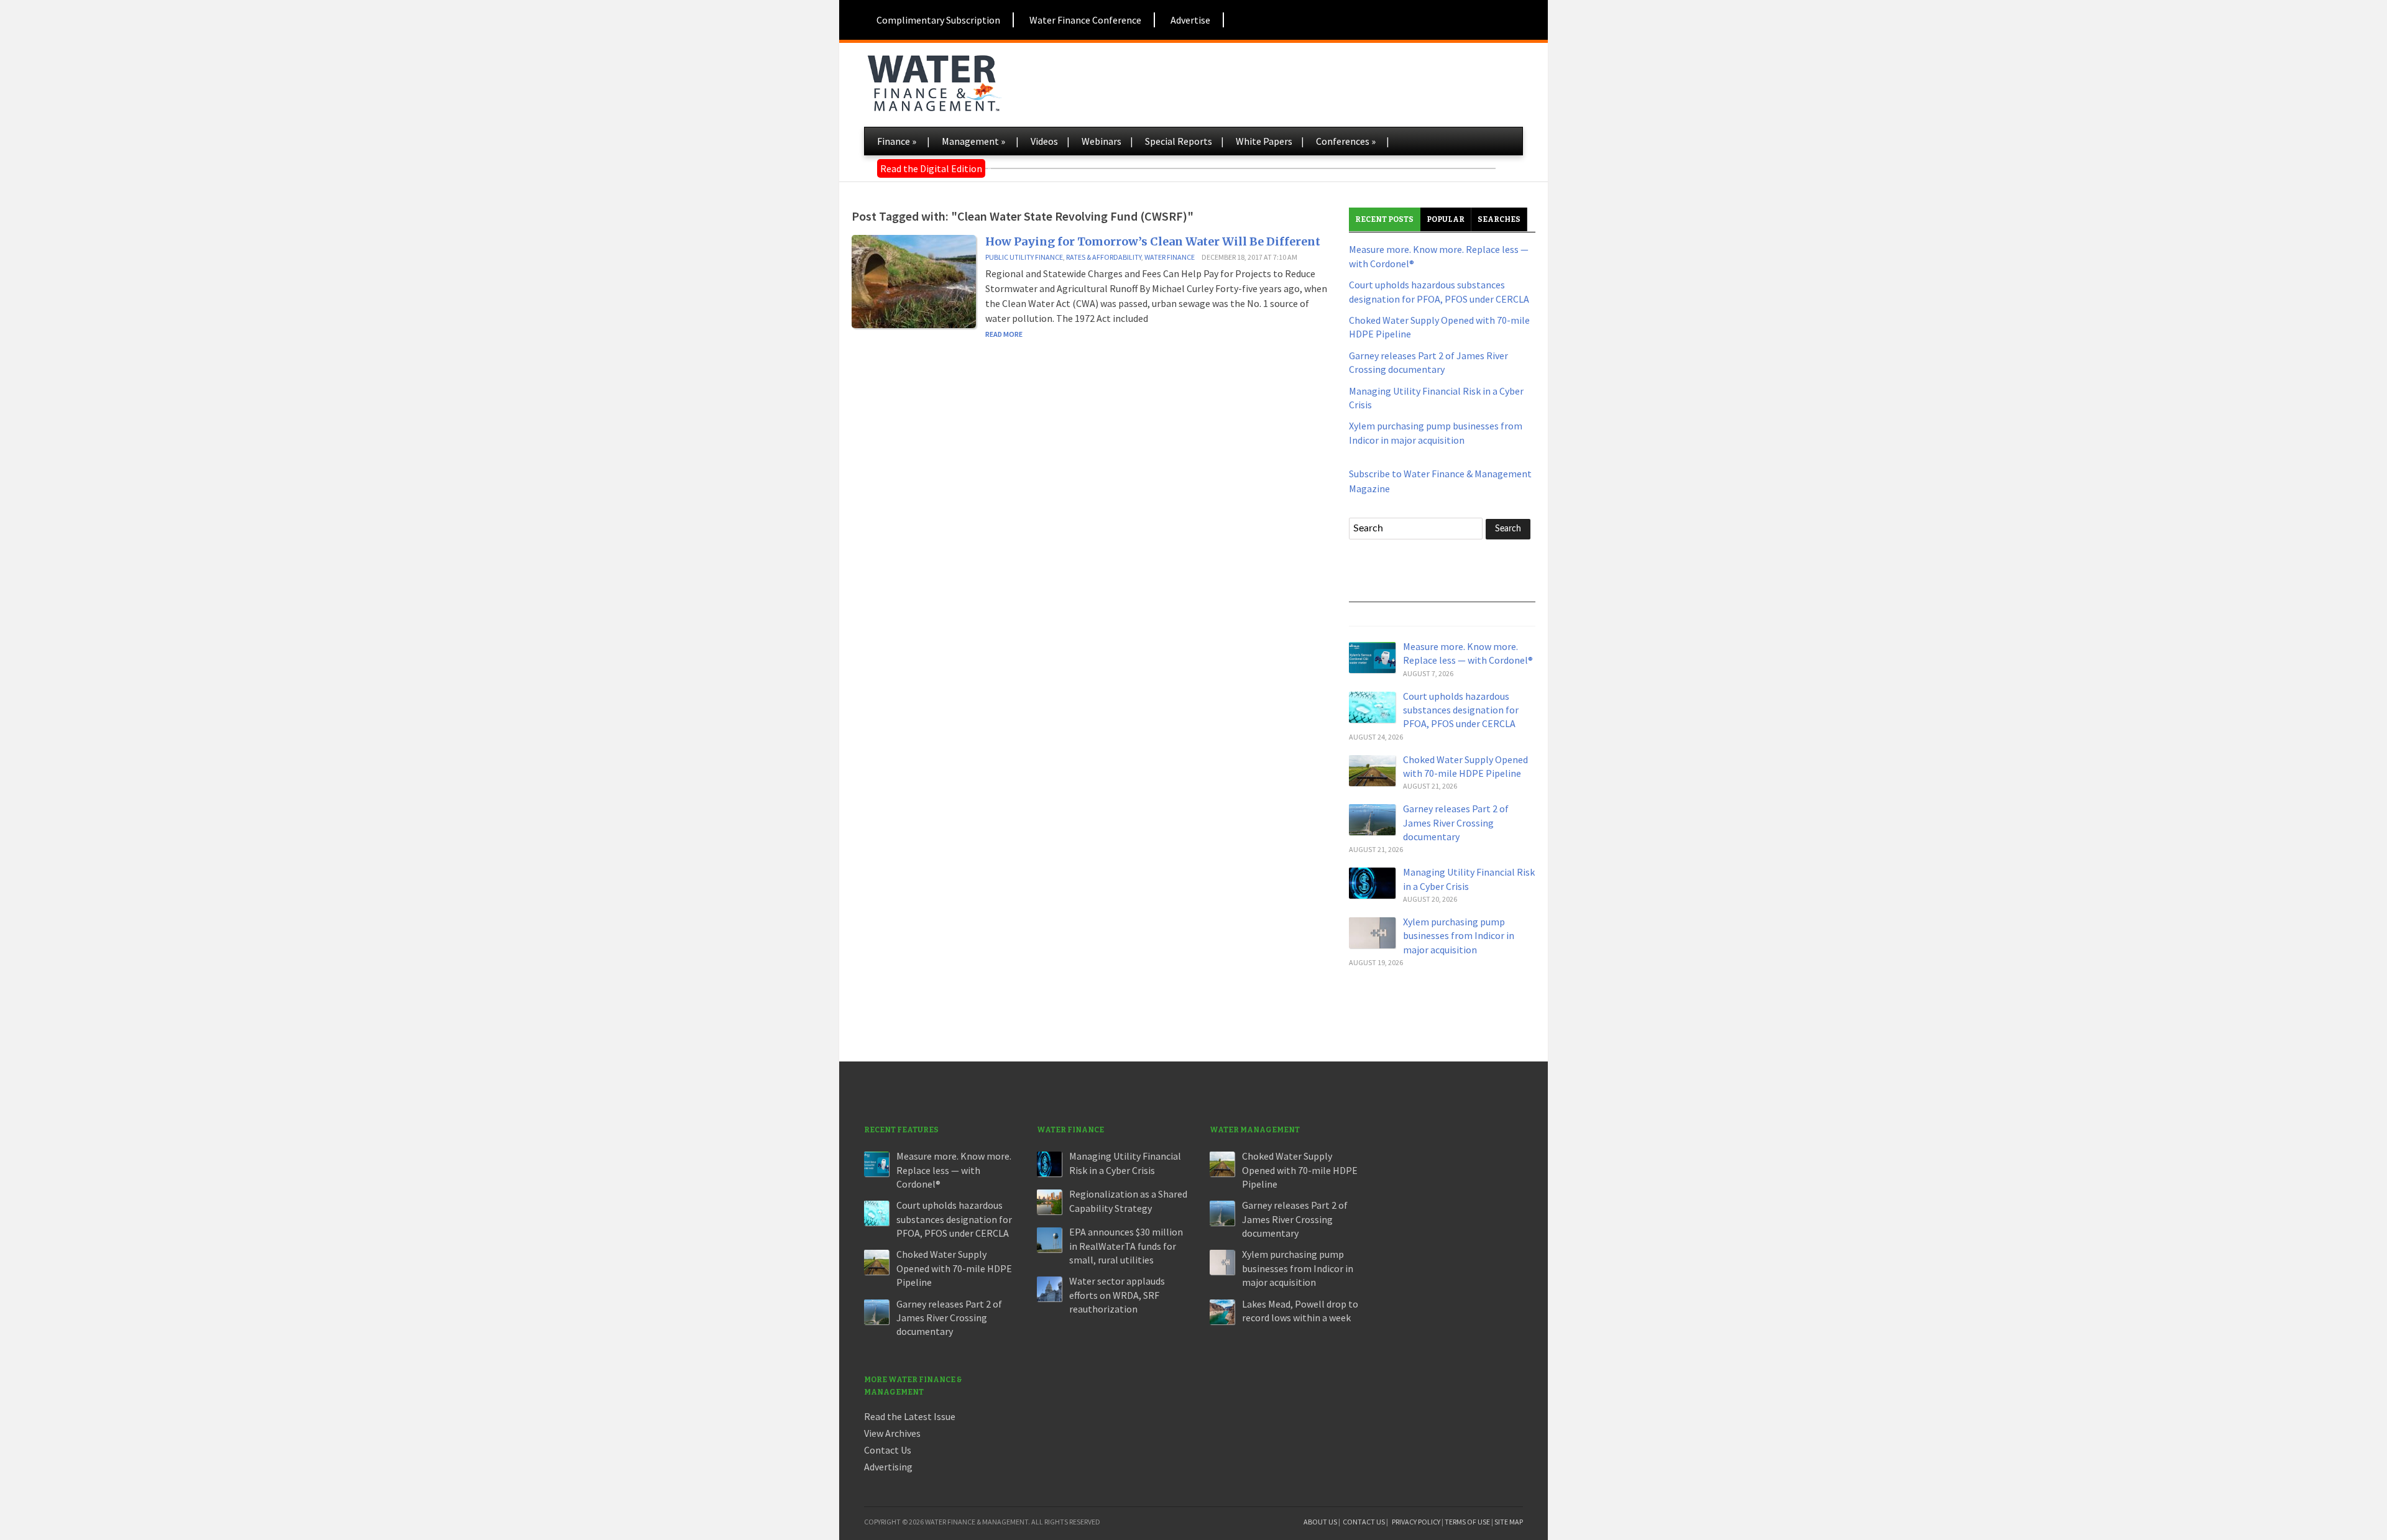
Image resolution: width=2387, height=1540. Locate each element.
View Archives (892, 1433)
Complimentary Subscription (938, 20)
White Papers (1264, 141)
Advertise (1190, 20)
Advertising (888, 1467)
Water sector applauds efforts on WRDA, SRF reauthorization (1117, 1295)
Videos (1044, 141)
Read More (1004, 334)
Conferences (1346, 141)
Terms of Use (1467, 1522)
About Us (1320, 1522)
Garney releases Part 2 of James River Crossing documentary (1456, 823)
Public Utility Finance (1024, 257)
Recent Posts (1384, 219)
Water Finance (1170, 257)
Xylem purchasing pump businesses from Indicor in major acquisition (1459, 936)
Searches (1499, 219)
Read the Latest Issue (910, 1416)
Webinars (1102, 141)
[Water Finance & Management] (934, 81)
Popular (1446, 219)
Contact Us (888, 1450)
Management (973, 141)
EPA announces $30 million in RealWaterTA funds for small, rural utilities (1126, 1246)
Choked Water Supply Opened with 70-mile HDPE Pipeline (954, 1268)
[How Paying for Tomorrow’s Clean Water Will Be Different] (914, 280)
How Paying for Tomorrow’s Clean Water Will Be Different (1153, 241)
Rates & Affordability (1104, 257)
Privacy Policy (1416, 1522)
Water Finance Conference (1085, 20)
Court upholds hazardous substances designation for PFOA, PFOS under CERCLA (1461, 710)
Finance (897, 141)
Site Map (1509, 1522)
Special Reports (1179, 141)
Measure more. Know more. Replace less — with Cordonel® (954, 1170)
